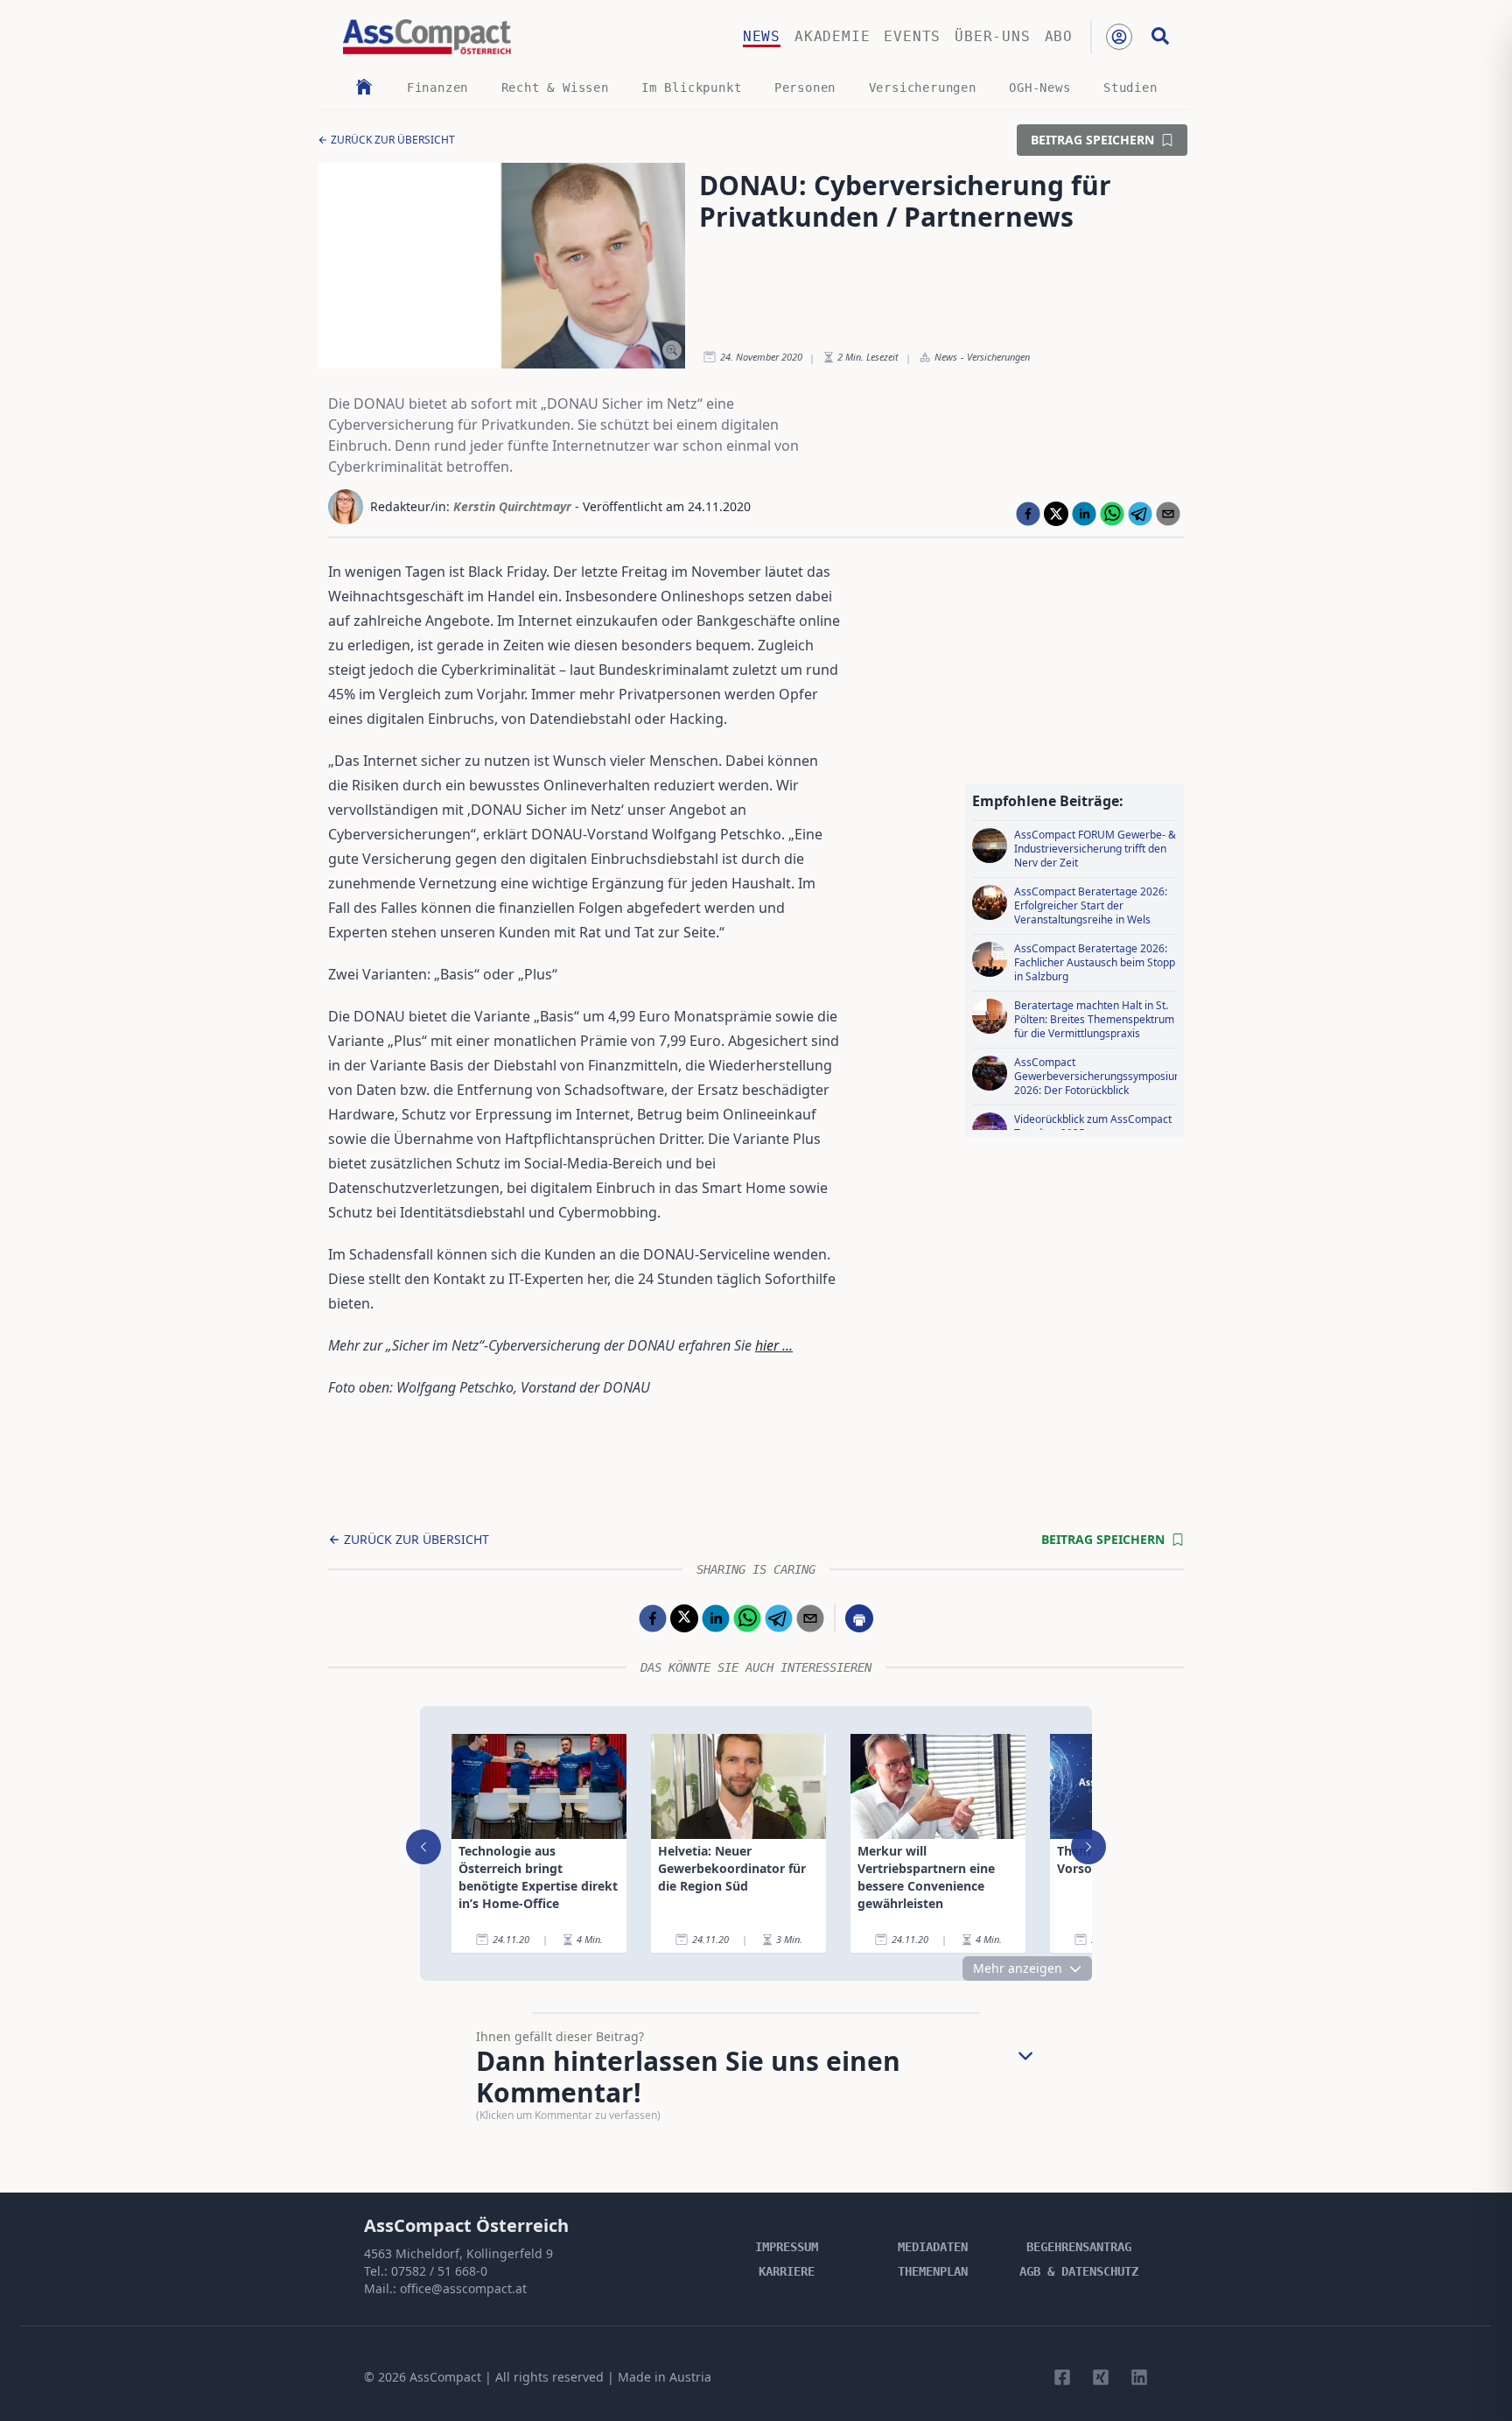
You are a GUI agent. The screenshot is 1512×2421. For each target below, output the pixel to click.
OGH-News (1039, 88)
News (762, 36)
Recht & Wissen (555, 88)
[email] (1168, 514)
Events (912, 36)
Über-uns (992, 36)
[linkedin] (1084, 514)
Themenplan (933, 2271)
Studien (1130, 88)
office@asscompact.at (463, 2288)
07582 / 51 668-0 (439, 2271)
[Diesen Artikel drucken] (859, 1618)
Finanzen (437, 88)
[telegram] (1140, 514)
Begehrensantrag (1079, 2247)
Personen (805, 88)
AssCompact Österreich (466, 2225)
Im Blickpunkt (691, 88)
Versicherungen (923, 88)
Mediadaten (933, 2247)
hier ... (774, 1345)
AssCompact (445, 2377)
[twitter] (1056, 514)
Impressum (787, 2247)
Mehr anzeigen (1018, 1968)
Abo (1059, 36)
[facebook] (1028, 514)
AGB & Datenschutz (1079, 2271)
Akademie (832, 36)
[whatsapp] (1112, 514)
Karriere (787, 2271)
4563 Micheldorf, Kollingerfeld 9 (458, 2253)
